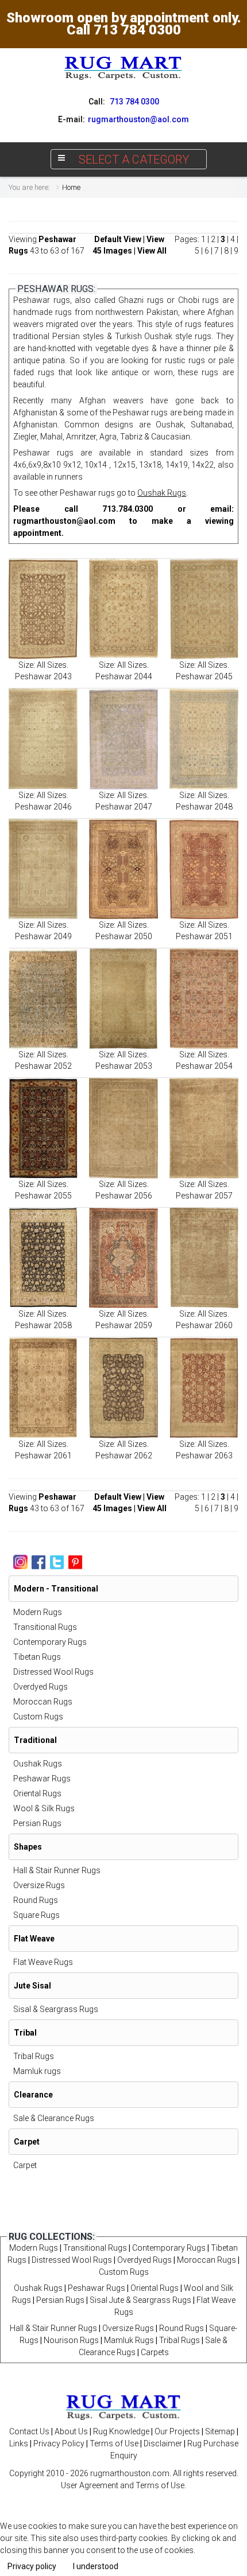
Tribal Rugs (34, 2056)
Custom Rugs (38, 1717)
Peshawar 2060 (204, 1325)
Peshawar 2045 (204, 676)
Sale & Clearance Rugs (54, 2118)
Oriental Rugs (37, 1793)
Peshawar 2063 (204, 1456)
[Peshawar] (204, 1388)
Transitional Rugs (45, 1627)
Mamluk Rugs (129, 2340)
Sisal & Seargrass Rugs (56, 2009)
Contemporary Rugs (50, 1642)
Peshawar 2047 (124, 807)
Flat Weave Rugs (43, 1962)
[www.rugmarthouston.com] (123, 68)
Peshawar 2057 (204, 1196)
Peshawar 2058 (43, 1325)
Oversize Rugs (39, 1885)
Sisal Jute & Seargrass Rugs (140, 2300)
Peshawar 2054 (204, 1066)
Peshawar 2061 (43, 1456)
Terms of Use (114, 2443)
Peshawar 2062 (124, 1456)
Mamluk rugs (37, 2071)
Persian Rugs (37, 1823)
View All (152, 251)
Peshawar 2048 (204, 807)
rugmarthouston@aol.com (64, 521)
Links (19, 2443)
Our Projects (177, 2431)
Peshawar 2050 (124, 936)
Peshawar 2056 (124, 1196)
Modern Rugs (38, 1612)
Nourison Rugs (71, 2340)
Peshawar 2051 (204, 936)
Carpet (25, 2165)
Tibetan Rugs (37, 1657)
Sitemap (220, 2431)
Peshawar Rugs (42, 1779)
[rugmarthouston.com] (123, 2406)
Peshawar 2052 (43, 1066)
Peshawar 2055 (43, 1196)
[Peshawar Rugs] (43, 609)
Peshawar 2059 (124, 1325)
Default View (118, 239)
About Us (71, 2431)
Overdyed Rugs (40, 1687)
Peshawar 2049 (43, 936)
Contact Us (29, 2431)
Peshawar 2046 (43, 807)
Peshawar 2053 (124, 1066)
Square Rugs (36, 1915)
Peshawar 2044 (124, 676)
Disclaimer (163, 2443)
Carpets (155, 2352)
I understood (96, 2566)
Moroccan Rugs (43, 1702)
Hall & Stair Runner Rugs (57, 1870)
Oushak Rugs (162, 493)
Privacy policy (32, 2566)
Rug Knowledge (121, 2431)
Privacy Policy (59, 2443)
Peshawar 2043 (43, 676)
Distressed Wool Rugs (53, 1672)
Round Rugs (36, 1900)
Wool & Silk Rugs (44, 1808)
